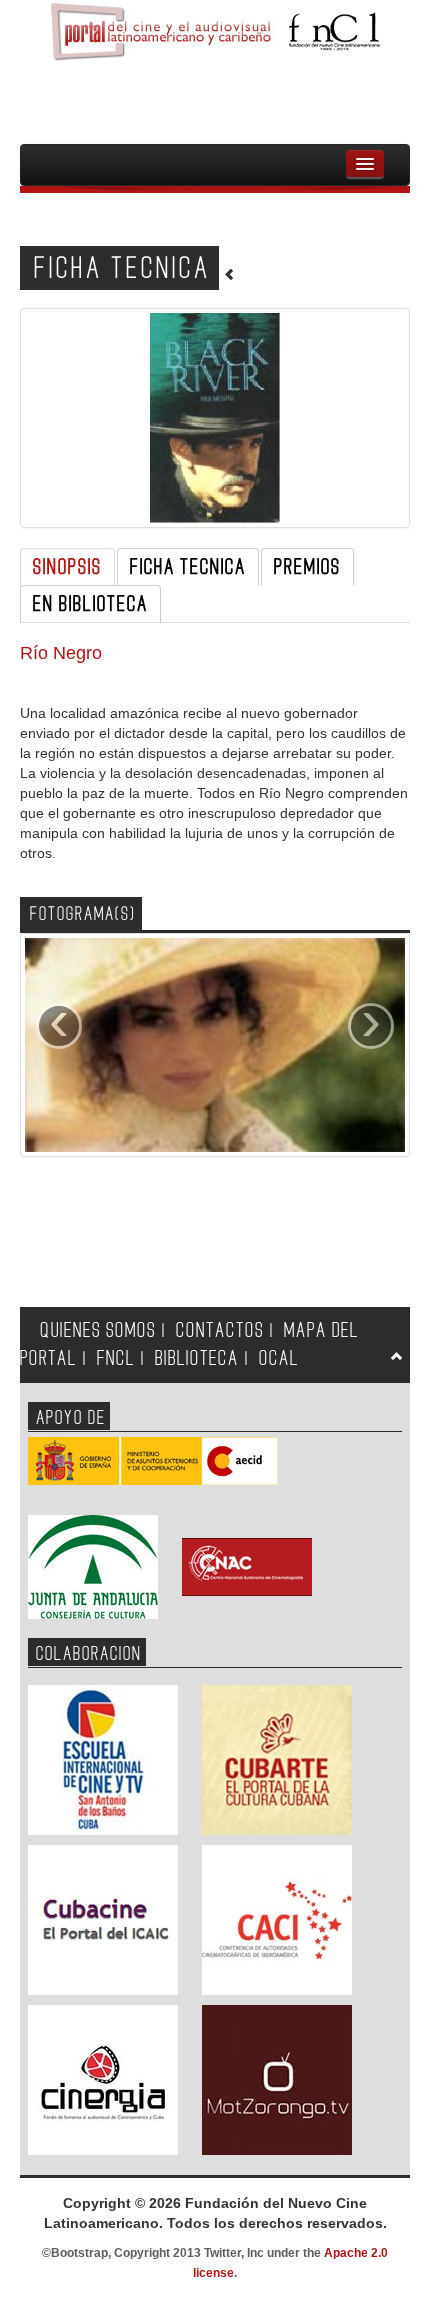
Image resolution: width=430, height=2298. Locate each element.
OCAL (279, 1358)
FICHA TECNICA (188, 567)
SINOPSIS (67, 567)
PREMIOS (307, 567)
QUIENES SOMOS (98, 1330)
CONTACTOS (220, 1330)
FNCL (116, 1358)
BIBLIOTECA (197, 1358)
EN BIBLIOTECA (90, 604)
